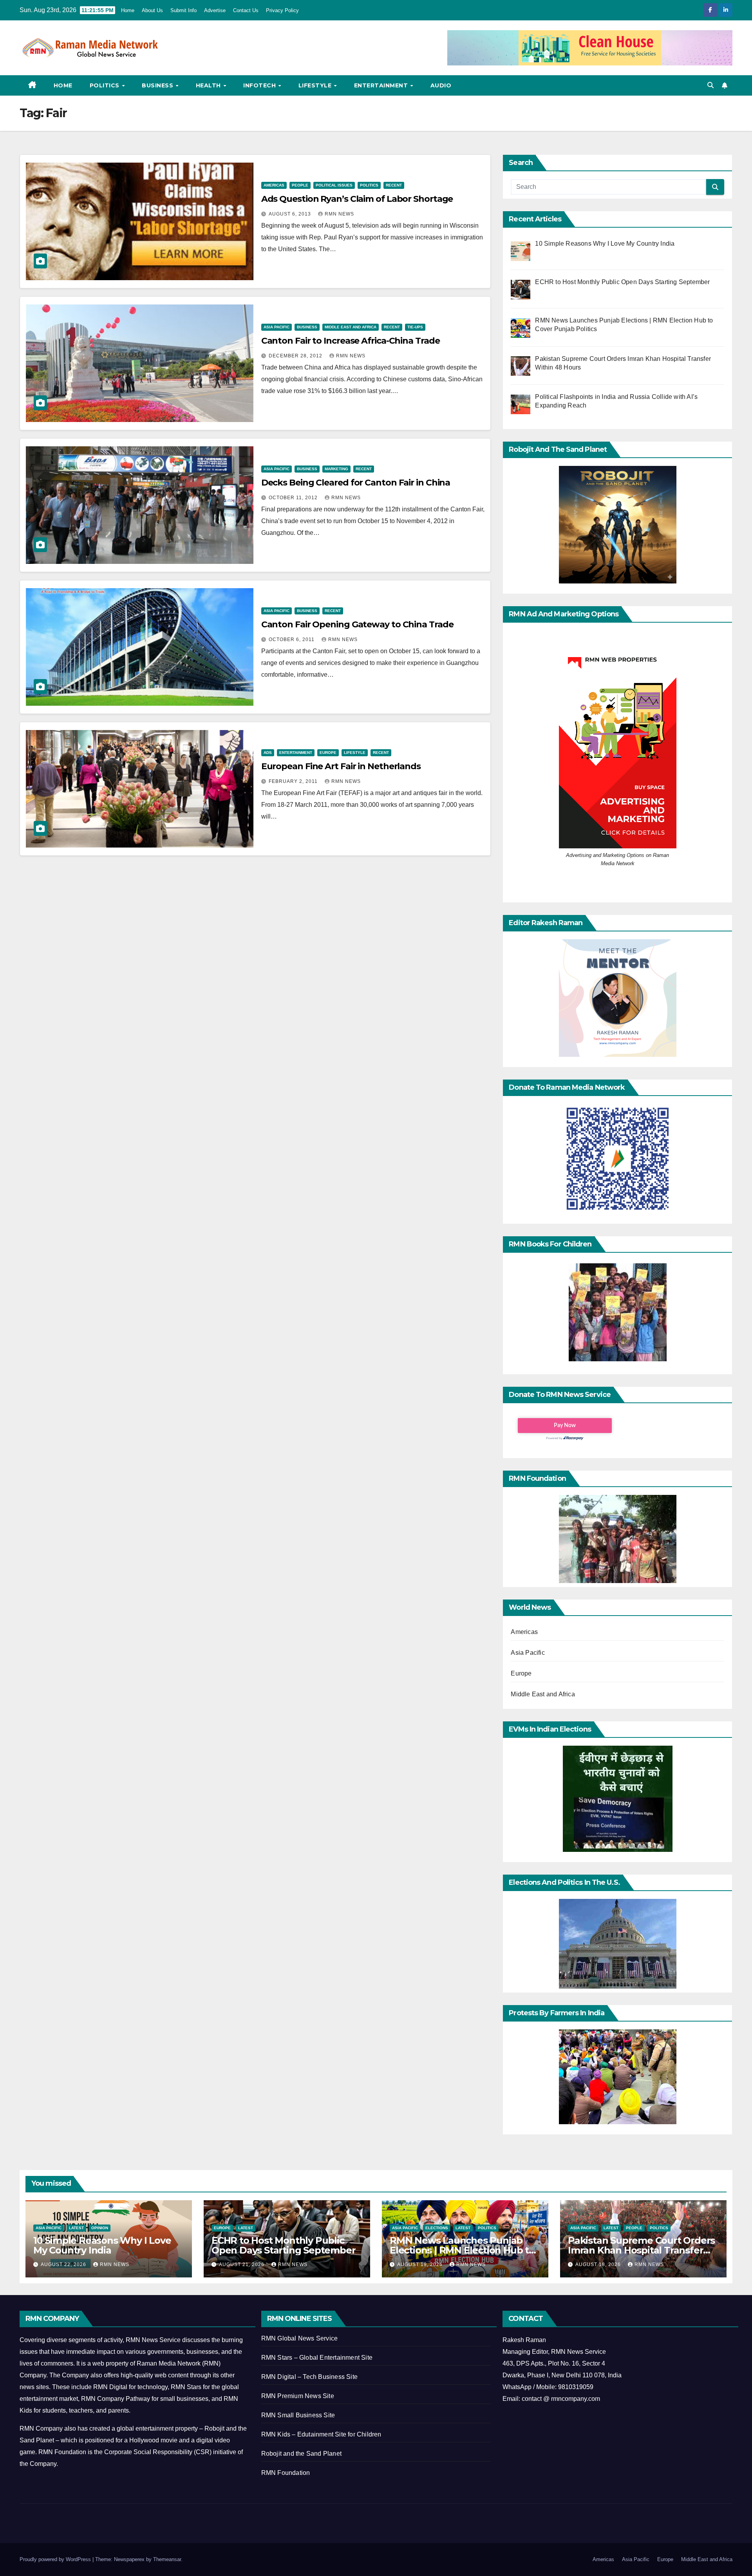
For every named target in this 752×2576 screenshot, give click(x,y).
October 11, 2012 (294, 498)
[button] (710, 85)
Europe (328, 753)
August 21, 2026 (242, 2264)
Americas (274, 185)
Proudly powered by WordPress (56, 2559)
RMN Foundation (286, 2473)
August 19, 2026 (421, 2264)
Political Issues (334, 185)
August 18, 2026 (599, 2264)
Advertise (215, 10)
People (300, 185)
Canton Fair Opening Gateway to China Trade (357, 624)
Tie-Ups (415, 327)
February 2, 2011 (294, 781)
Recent (394, 185)
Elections (437, 2228)
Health (209, 85)
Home (128, 10)
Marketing (336, 469)
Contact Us (246, 10)
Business (158, 85)
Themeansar (167, 2559)
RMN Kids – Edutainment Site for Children (321, 2434)
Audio (441, 85)
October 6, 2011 (292, 639)
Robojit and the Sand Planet (301, 2454)
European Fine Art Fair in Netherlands (341, 766)
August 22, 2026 (64, 2264)
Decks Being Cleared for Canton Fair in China (356, 483)
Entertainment (382, 85)
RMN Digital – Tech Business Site (309, 2377)
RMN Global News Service (300, 2338)
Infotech (260, 85)
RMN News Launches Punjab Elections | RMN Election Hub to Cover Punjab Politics (462, 2250)
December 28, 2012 (296, 356)
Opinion (100, 2228)
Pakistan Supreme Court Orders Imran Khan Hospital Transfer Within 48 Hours (641, 2250)
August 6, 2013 (291, 214)
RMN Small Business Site (298, 2415)
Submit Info (183, 10)
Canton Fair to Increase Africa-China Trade (351, 341)
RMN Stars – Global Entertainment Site (317, 2358)
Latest (76, 2228)
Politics (106, 85)
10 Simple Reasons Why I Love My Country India (102, 2245)
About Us (152, 10)
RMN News (339, 214)
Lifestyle (316, 85)
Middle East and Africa (351, 327)
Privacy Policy (282, 10)
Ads (268, 753)
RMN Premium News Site (298, 2396)
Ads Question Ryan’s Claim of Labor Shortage (357, 199)
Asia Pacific (277, 327)
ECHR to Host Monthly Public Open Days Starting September (283, 2245)
